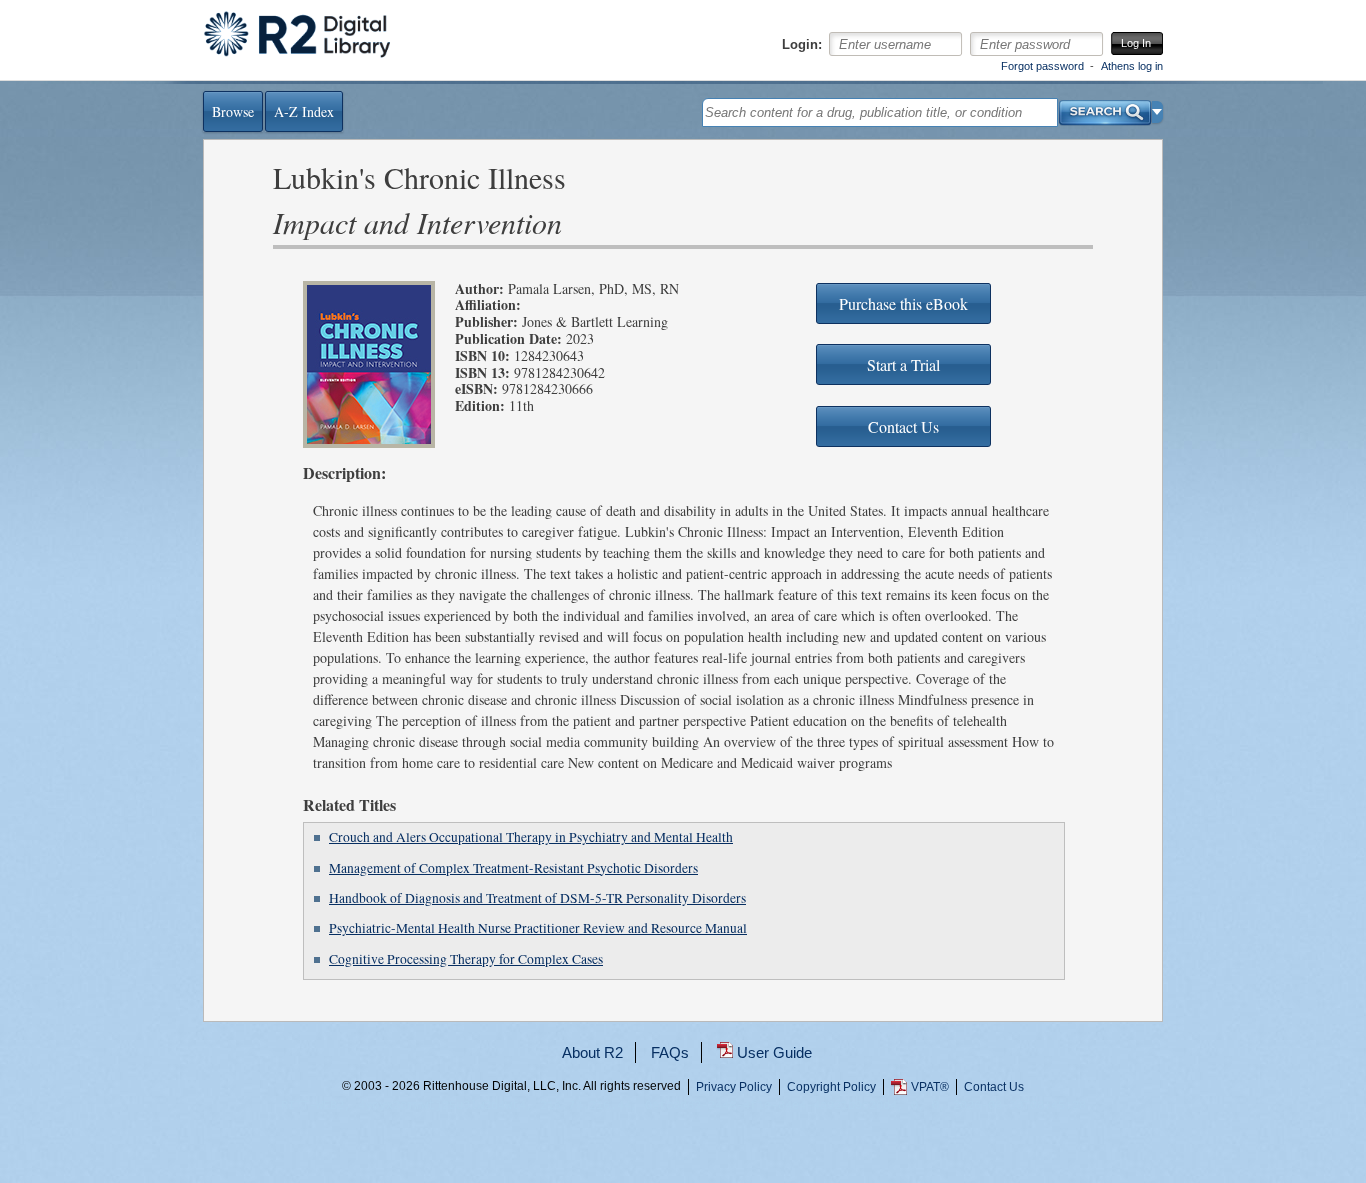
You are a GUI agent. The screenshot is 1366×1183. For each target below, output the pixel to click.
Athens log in (1132, 66)
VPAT (930, 1087)
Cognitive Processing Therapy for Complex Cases (466, 959)
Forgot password (1042, 66)
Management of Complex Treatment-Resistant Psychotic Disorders (513, 868)
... (683, 1159)
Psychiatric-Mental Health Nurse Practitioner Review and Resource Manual (538, 928)
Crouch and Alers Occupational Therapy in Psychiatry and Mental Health (531, 837)
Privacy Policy (734, 1087)
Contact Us (994, 1087)
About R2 (592, 1052)
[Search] (1105, 107)
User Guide (774, 1052)
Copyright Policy (831, 1087)
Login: (802, 45)
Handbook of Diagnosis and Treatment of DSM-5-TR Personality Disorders (537, 898)
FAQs (670, 1052)
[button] (1157, 112)
